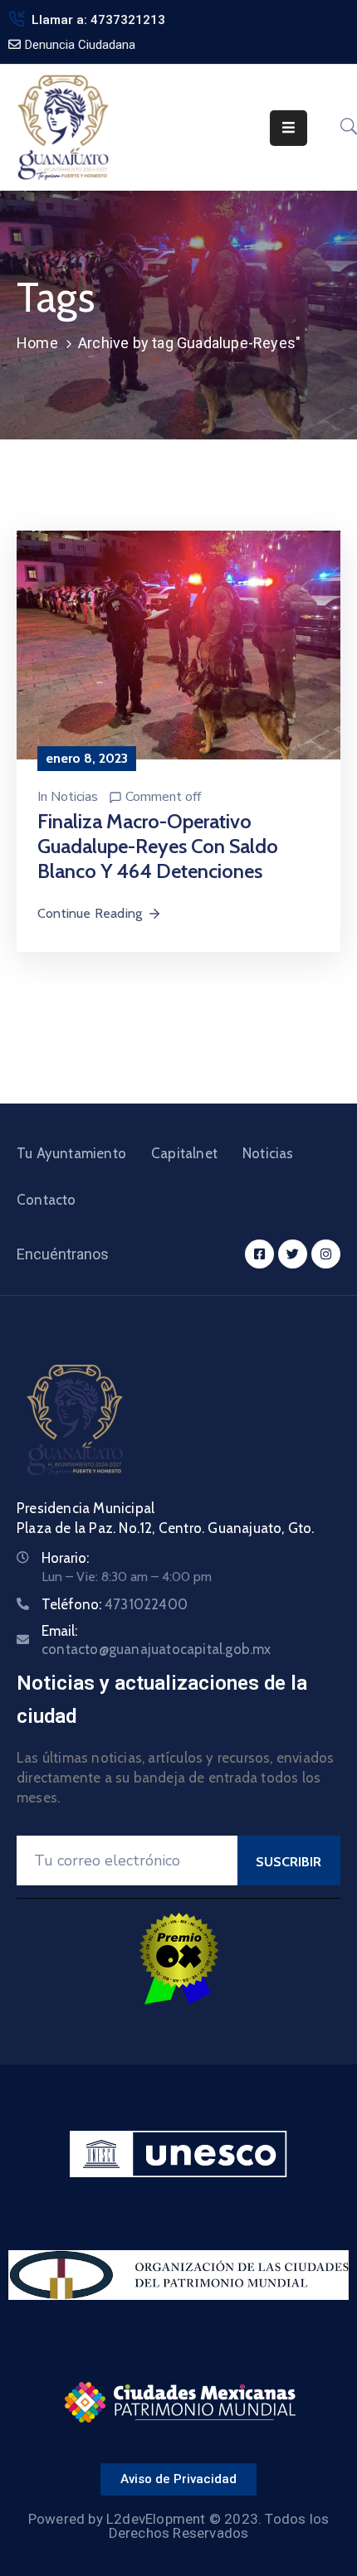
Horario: (65, 1558)
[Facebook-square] (259, 1254)
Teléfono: (115, 1604)
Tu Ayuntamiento (71, 1153)
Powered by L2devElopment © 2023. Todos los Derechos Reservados (178, 2526)
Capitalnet (184, 1153)
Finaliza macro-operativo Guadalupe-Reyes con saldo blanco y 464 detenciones (158, 846)
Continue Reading (90, 913)
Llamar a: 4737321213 (98, 20)
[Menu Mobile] (289, 128)
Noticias (74, 797)
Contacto (46, 1200)
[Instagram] (326, 1254)
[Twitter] (293, 1254)
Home (37, 343)
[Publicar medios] (178, 644)
